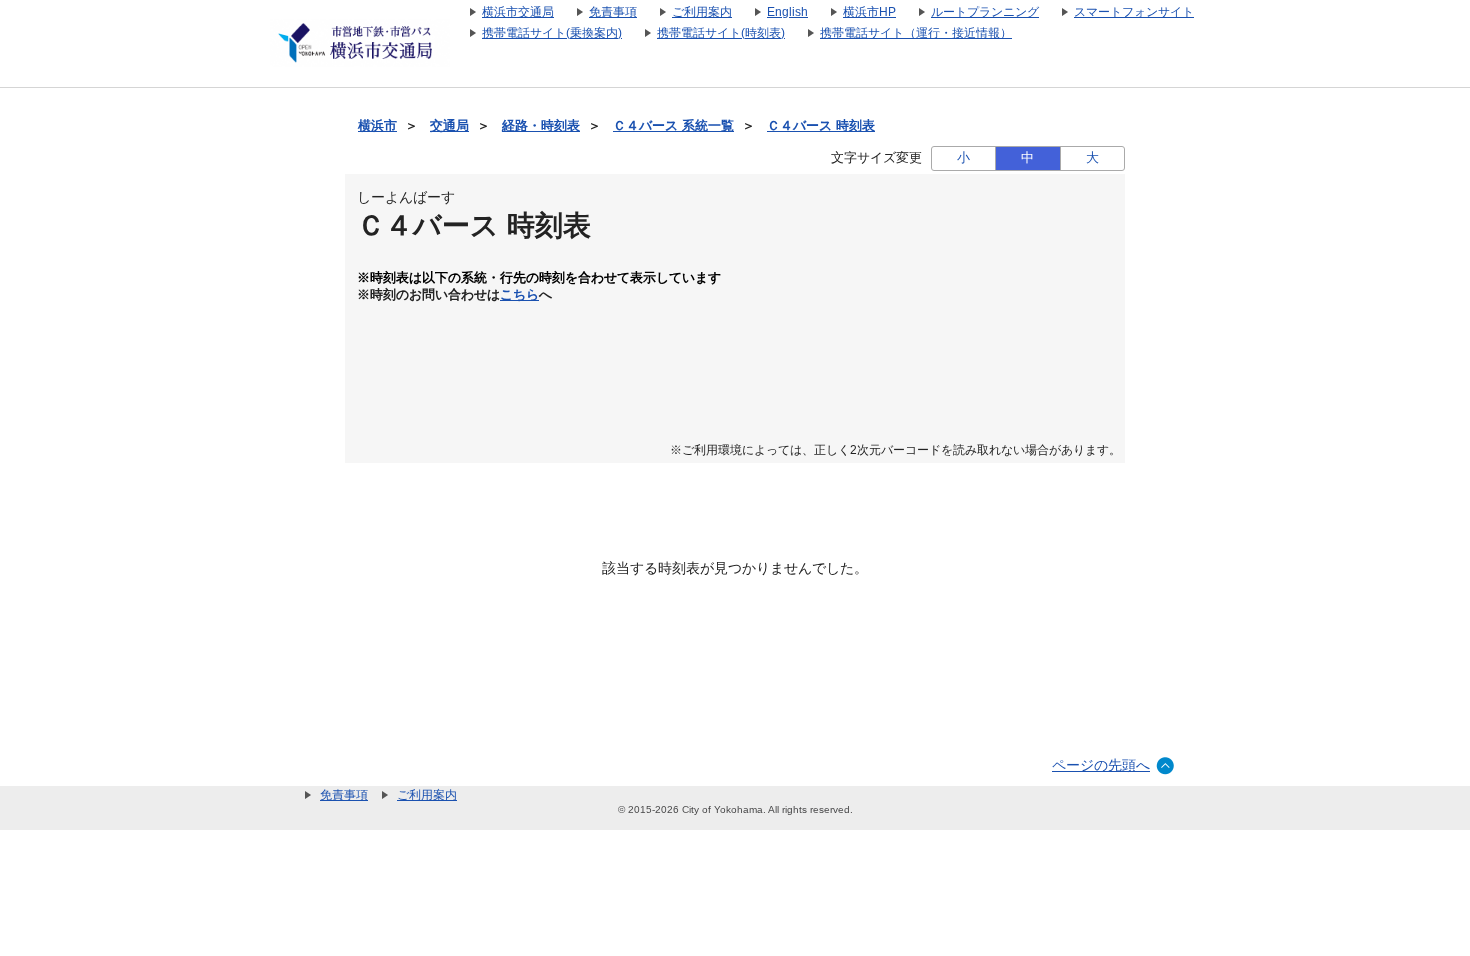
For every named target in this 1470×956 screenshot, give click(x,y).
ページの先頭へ (1101, 765)
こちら (519, 295)
